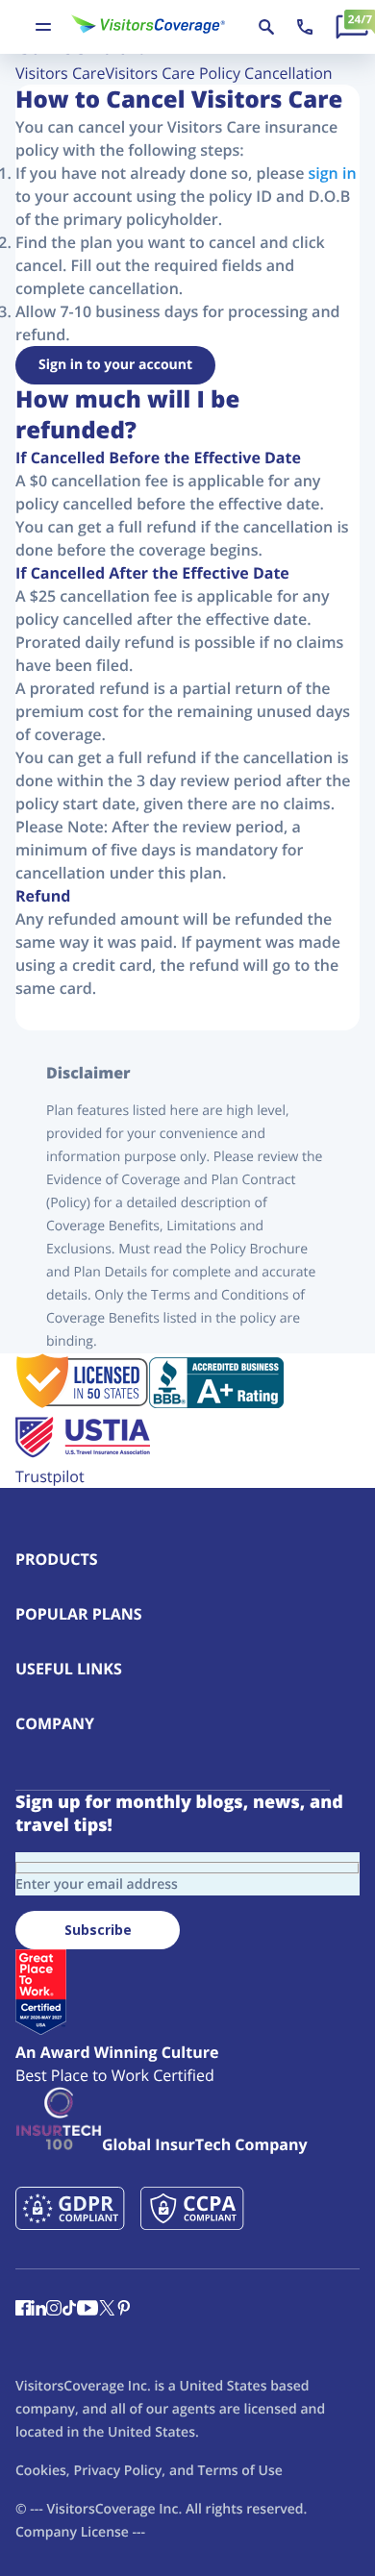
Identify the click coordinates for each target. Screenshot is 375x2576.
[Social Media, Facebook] (23, 2310)
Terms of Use (239, 2471)
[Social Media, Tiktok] (69, 2310)
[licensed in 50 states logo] (82, 1402)
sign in (333, 173)
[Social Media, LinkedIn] (38, 2310)
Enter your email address (97, 1884)
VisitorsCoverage (100, 2509)
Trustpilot (50, 1476)
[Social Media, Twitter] (107, 2310)
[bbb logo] (216, 1402)
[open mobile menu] (43, 27)
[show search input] (266, 27)
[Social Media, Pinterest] (124, 2310)
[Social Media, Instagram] (54, 2310)
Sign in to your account (115, 365)
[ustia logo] (83, 1453)
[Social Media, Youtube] (87, 2310)
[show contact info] (305, 27)
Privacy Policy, (120, 2471)
